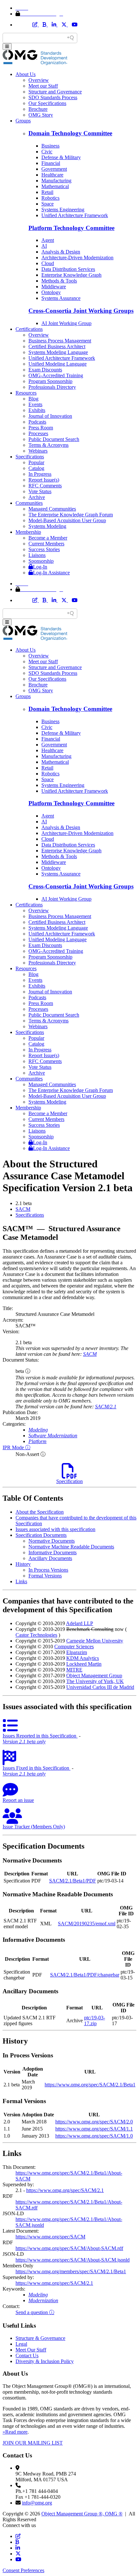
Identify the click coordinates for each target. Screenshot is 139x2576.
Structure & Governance (40, 2338)
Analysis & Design (61, 252)
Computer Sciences (74, 1647)
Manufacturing (56, 181)
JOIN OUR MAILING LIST (33, 2443)
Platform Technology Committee (71, 228)
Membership (28, 532)
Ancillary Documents (50, 1558)
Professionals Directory (52, 387)
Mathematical (55, 186)
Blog (33, 399)
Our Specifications (47, 103)
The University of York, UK (95, 1681)
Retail (47, 192)
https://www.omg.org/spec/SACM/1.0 (94, 2136)
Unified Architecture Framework (75, 215)
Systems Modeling (47, 526)
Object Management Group (94, 1676)
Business (50, 146)
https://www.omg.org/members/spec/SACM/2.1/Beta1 (71, 2271)
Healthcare (52, 175)
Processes (38, 433)
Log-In (40, 567)
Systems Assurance (61, 298)
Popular (36, 462)
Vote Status (40, 491)
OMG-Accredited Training (56, 375)
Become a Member (48, 538)
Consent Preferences (23, 2570)
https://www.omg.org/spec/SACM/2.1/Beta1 (90, 2085)
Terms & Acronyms (48, 445)
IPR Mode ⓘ (16, 1447)
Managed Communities (52, 509)
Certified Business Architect (57, 346)
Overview (39, 80)
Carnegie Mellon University (95, 1641)
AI (44, 246)
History (23, 1564)
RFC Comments (45, 486)
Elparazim (77, 1652)
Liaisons (37, 555)
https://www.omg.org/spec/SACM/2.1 (65, 2190)
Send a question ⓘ (35, 2312)
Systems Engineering (63, 210)
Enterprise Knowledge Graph (71, 275)
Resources (26, 393)
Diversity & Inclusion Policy (45, 2361)
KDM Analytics (83, 1658)
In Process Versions (48, 1570)
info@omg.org (37, 2503)
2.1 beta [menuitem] (24, 1203)
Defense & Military (61, 157)
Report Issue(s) (44, 480)
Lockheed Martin (84, 1664)
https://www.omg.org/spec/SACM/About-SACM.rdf (69, 2248)
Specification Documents (41, 1535)
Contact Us (27, 2356)
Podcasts (37, 422)
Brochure (38, 109)
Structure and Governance (55, 92)
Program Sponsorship (50, 381)
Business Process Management (60, 341)
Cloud (48, 263)
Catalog (36, 468)
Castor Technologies (36, 1635)
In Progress (40, 474)
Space (48, 204)
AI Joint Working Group (66, 323)
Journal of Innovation (50, 416)
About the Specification (40, 1512)
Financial (51, 163)
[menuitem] (76, 1209)
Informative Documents (53, 1552)
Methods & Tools (59, 281)
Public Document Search (54, 439)
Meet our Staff (43, 86)
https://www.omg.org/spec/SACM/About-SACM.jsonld (73, 2260)
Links (21, 1581)
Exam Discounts (45, 370)
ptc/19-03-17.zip (95, 2021)
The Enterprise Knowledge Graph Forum (71, 515)
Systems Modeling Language (58, 352)
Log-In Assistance (51, 573)
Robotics (50, 198)
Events (35, 404)
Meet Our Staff (31, 2350)
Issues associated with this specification (55, 1529)
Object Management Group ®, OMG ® (82, 2514)
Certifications (29, 329)
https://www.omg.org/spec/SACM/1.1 (94, 2129)
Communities (29, 503)
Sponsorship (41, 561)
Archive (37, 497)
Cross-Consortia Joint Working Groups (81, 311)
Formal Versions (45, 1576)
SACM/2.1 (106, 1407)
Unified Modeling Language (58, 364)
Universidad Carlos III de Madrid (100, 1687)
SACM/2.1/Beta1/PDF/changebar (85, 1975)
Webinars (38, 451)
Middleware (54, 287)
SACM (23, 1209)
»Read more (15, 2432)
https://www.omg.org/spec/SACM (50, 2237)
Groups (23, 121)
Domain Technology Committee (70, 133)
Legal (21, 2344)
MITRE (74, 1670)
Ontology (51, 292)
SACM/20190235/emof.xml (87, 1924)
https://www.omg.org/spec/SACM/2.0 (94, 2122)
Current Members (46, 544)
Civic (47, 152)
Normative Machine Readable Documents (71, 1547)
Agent (48, 240)
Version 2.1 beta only (24, 1742)
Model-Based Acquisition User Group (67, 520)
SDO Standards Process (53, 97)
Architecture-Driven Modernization (77, 258)
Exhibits (37, 410)
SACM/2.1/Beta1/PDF (73, 1881)
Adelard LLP (80, 1623)
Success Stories (44, 549)
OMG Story (41, 115)
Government (54, 169)
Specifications (30, 457)
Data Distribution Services (68, 269)
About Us (26, 74)
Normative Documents (52, 1541)
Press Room (41, 428)
